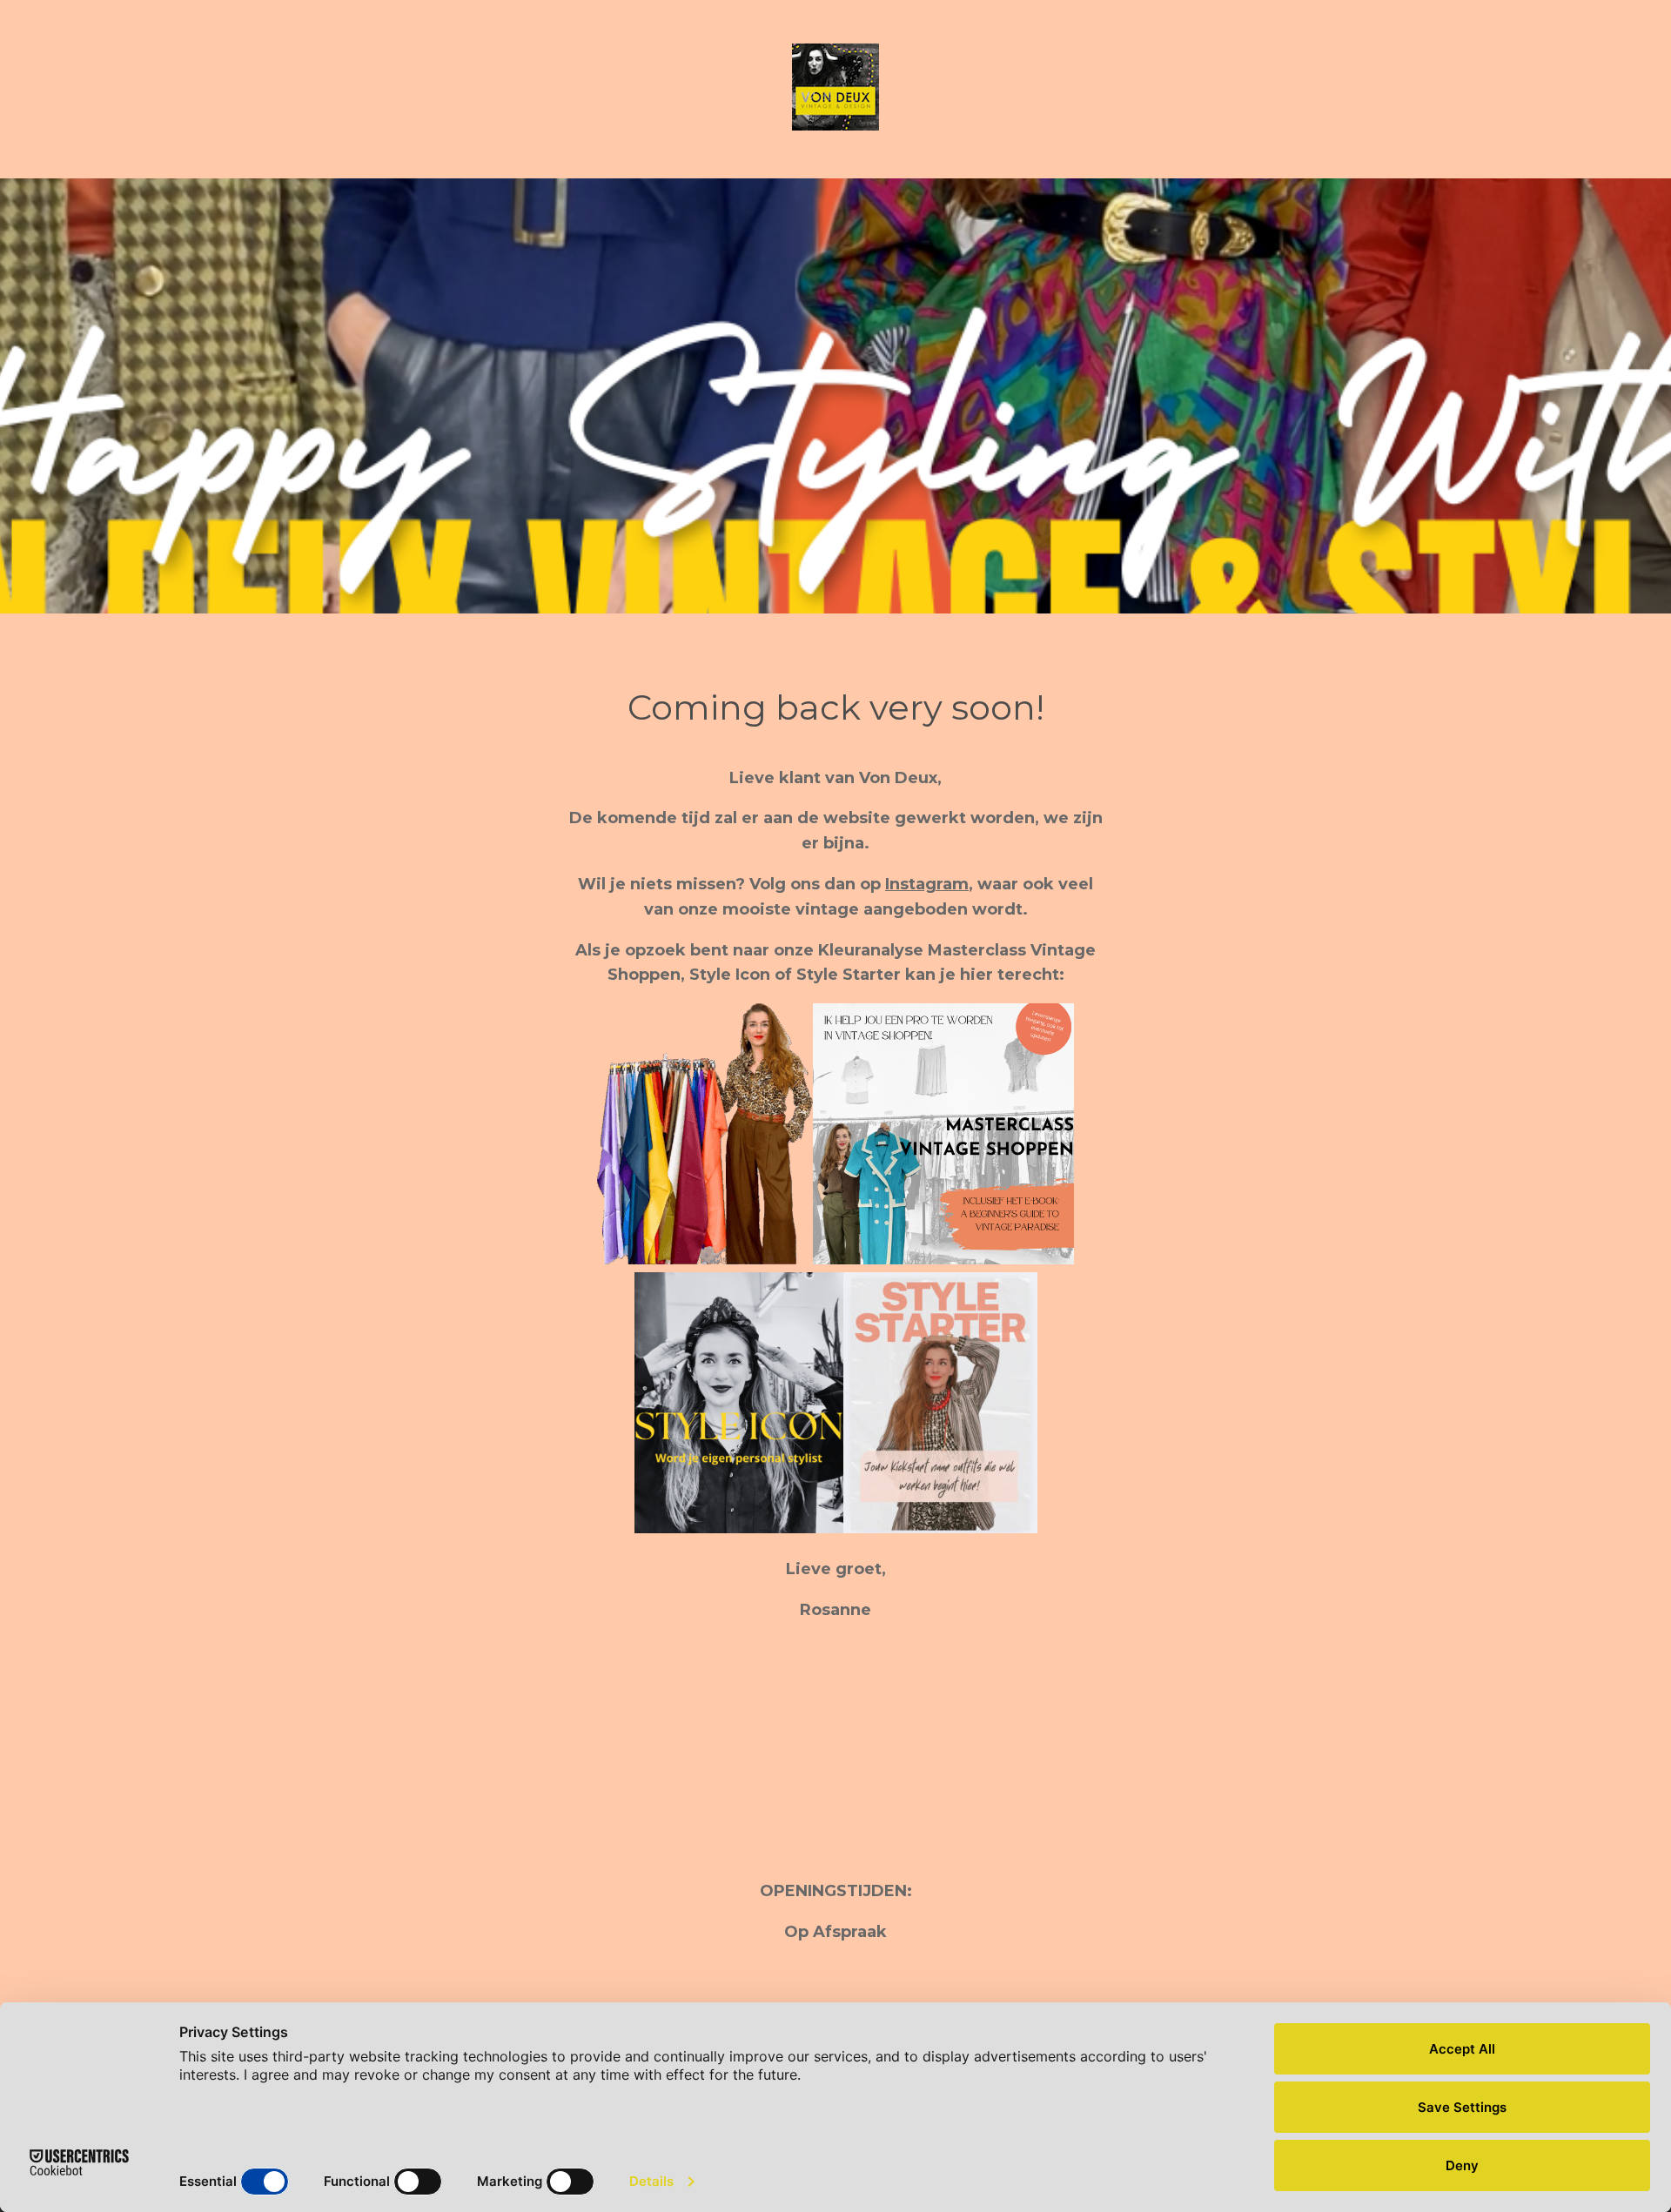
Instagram (927, 884)
